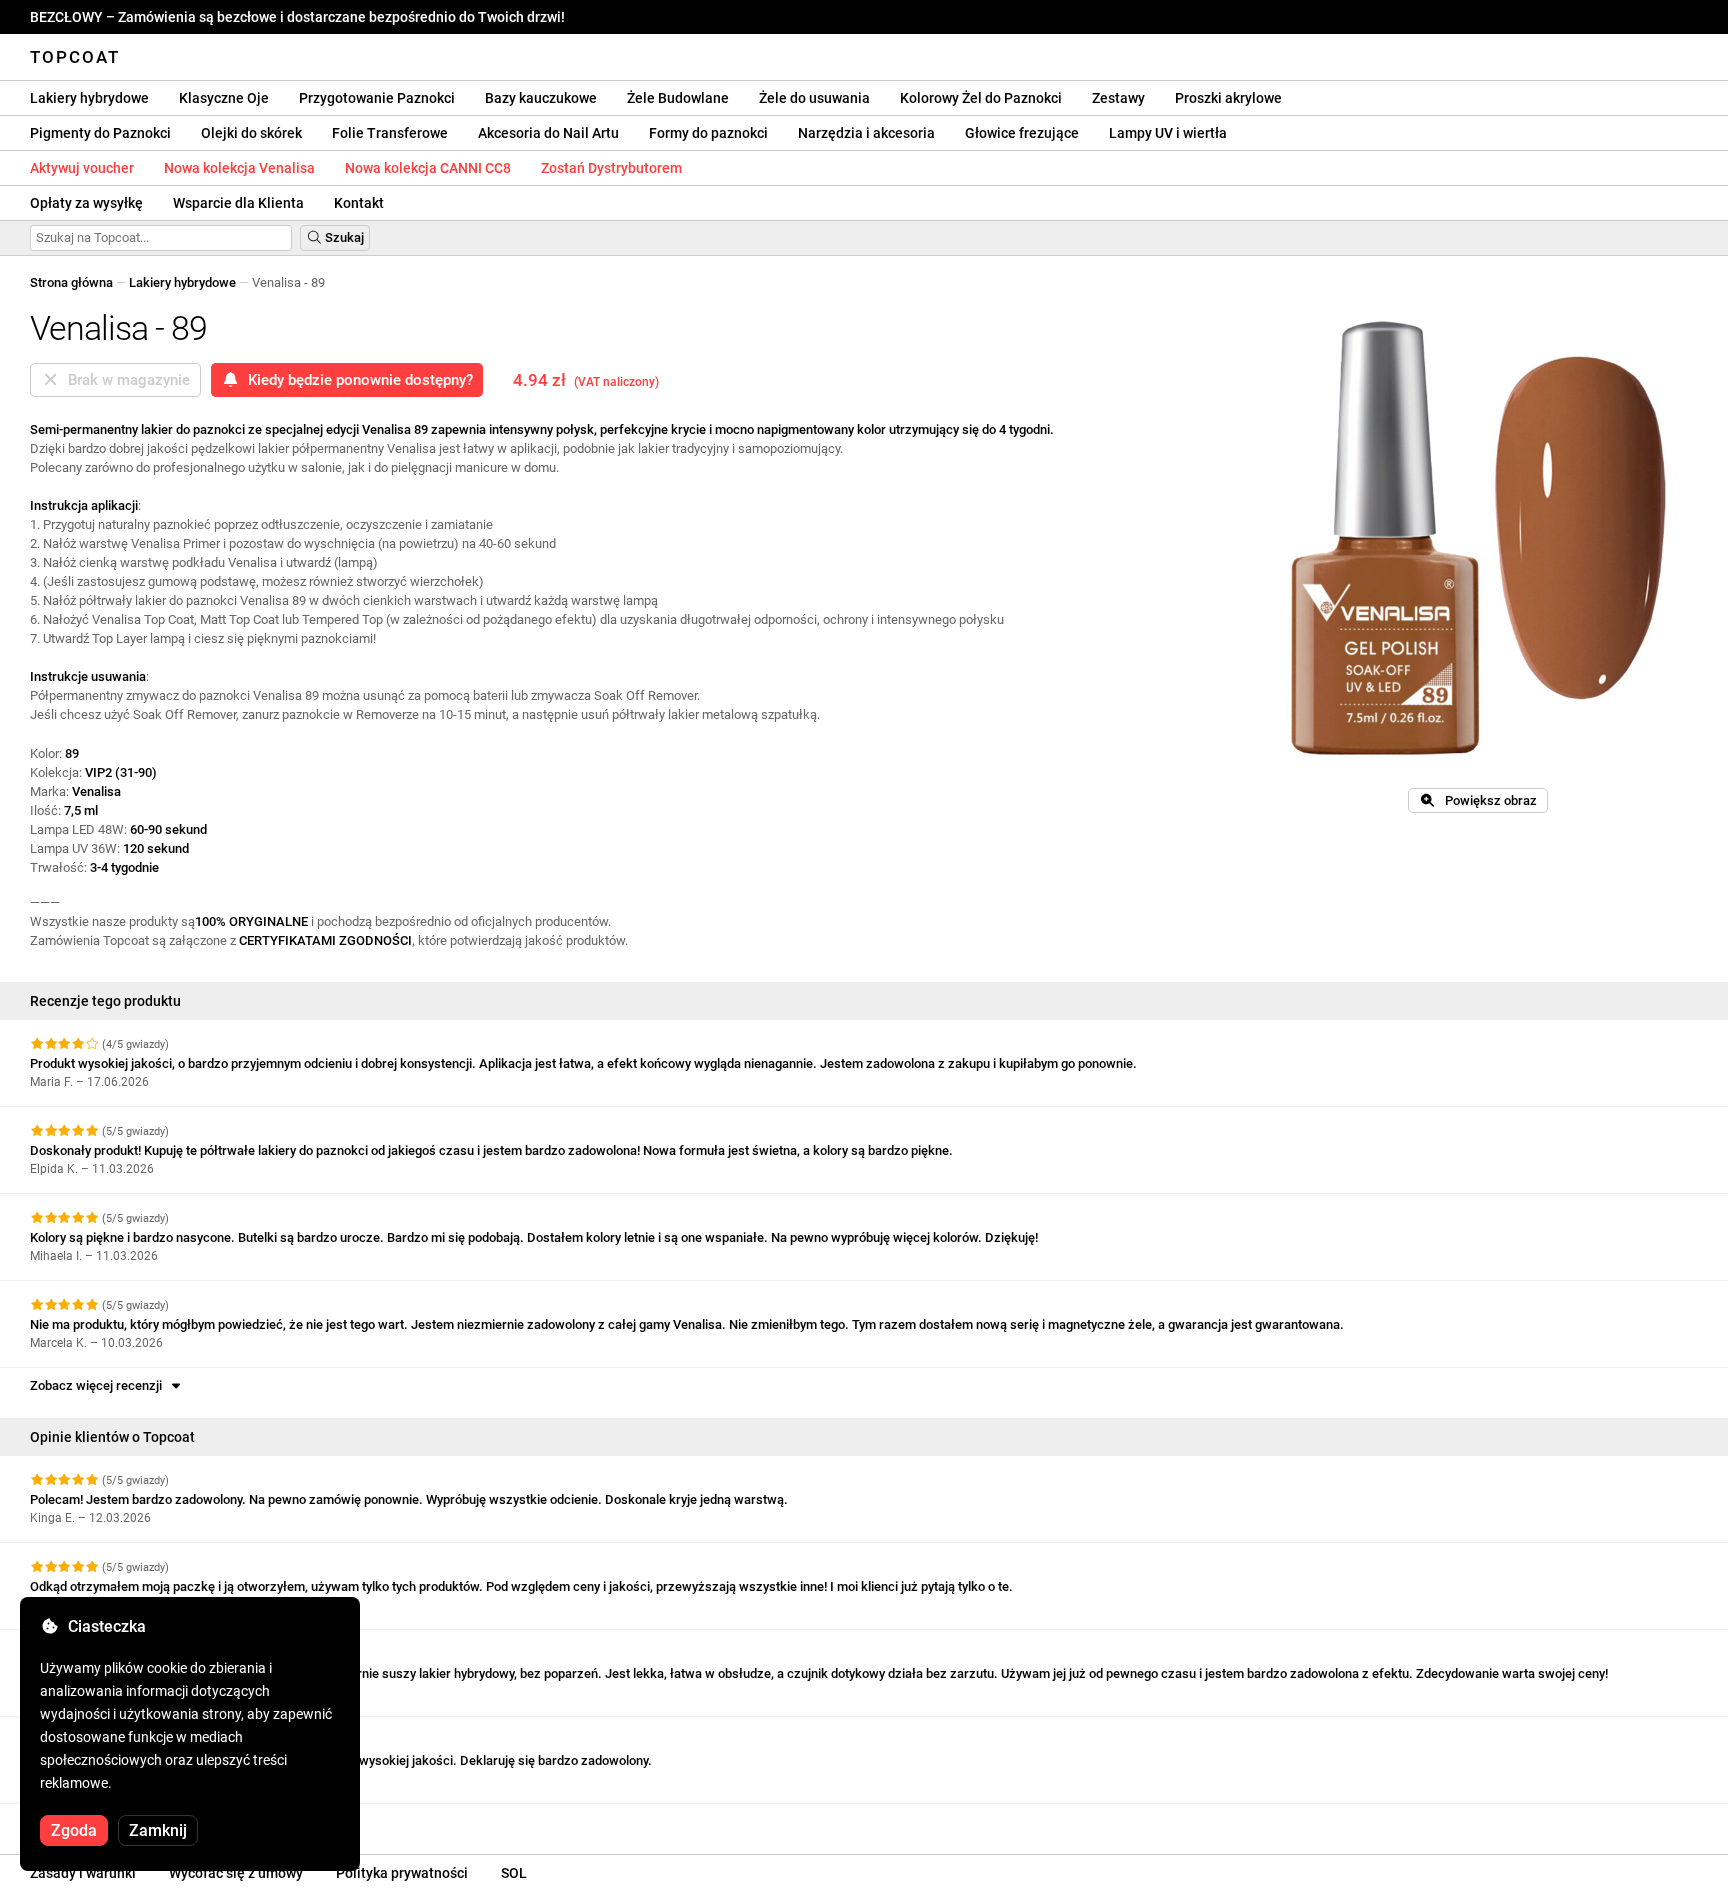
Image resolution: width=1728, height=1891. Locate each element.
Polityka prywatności (402, 1873)
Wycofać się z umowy (236, 1873)
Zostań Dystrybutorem (611, 168)
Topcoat (75, 57)
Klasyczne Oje (224, 98)
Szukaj (343, 237)
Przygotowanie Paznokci (377, 98)
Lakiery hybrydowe (89, 98)
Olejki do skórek (251, 133)
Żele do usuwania (814, 98)
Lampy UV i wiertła (1168, 133)
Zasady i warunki (83, 1873)
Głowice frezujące (1022, 133)
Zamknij (158, 1830)
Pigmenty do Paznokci (100, 133)
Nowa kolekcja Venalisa (239, 168)
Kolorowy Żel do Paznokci (981, 98)
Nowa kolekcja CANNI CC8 (428, 168)
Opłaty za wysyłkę (86, 203)
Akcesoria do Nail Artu (548, 133)
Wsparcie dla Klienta (238, 203)
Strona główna (71, 282)
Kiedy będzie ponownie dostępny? (356, 380)
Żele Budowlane (678, 98)
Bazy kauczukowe (541, 98)
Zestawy (1118, 98)
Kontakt (359, 203)
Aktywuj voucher (82, 168)
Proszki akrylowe (1228, 98)
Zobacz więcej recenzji (99, 1385)
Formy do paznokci (708, 133)
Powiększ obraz (1486, 800)
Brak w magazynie (125, 380)
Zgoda (74, 1830)
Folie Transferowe (390, 133)
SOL (514, 1873)
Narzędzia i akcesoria (866, 133)
